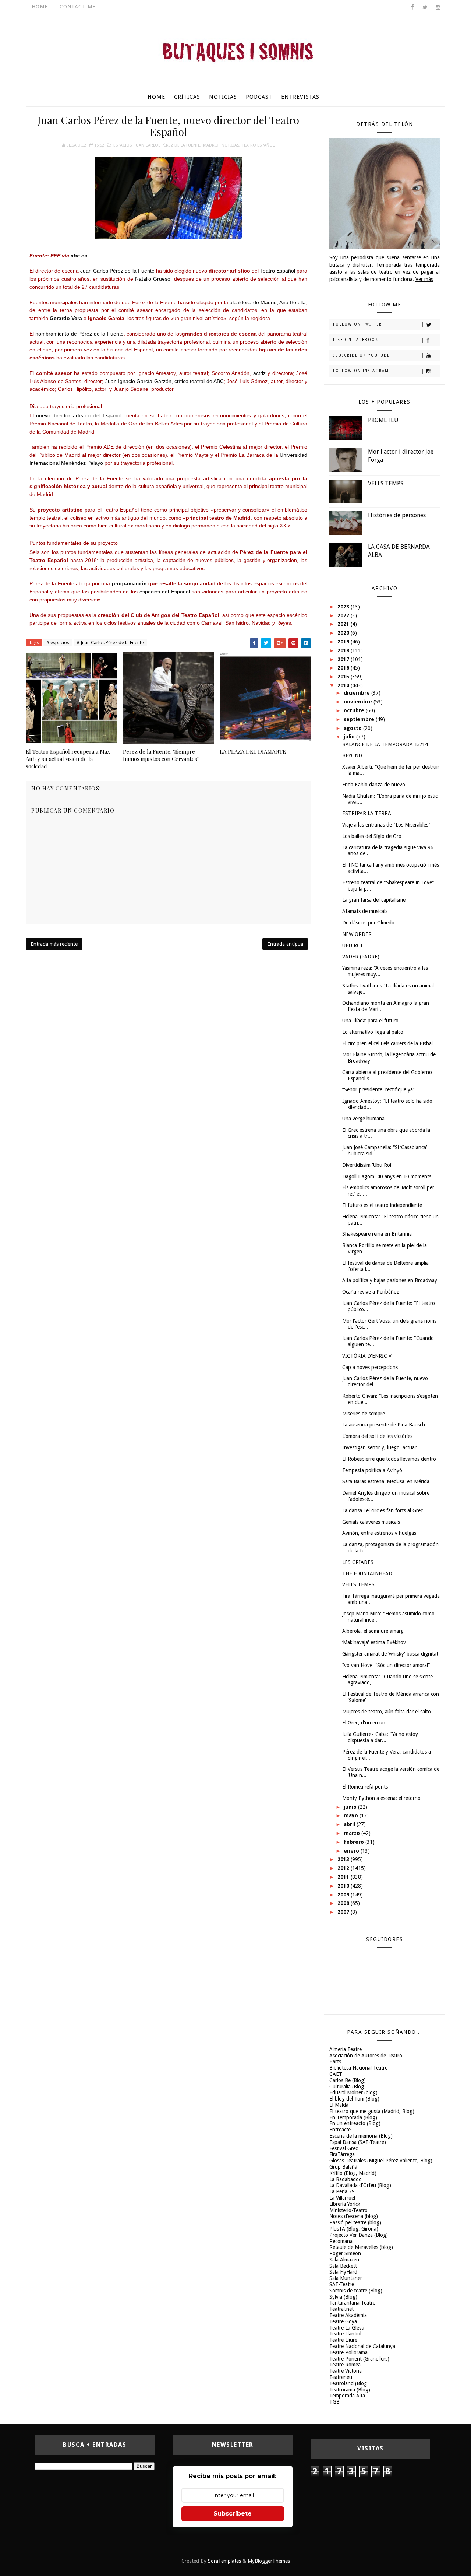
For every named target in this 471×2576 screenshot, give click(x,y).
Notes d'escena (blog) (354, 2216)
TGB (334, 2402)
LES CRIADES (358, 1562)
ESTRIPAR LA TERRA (367, 813)
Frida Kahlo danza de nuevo (374, 785)
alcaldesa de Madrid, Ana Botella (268, 302)
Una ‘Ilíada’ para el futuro (370, 1021)
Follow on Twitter (357, 324)
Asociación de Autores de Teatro (366, 2056)
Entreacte (340, 2130)
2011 (344, 1877)
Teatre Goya (343, 2321)
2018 (344, 650)
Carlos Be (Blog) (348, 2080)
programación (129, 583)
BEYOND (352, 755)
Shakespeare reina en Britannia (377, 1234)
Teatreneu (341, 2377)
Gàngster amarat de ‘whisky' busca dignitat (390, 1654)
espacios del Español (165, 592)
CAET (336, 2074)
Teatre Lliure (343, 2340)
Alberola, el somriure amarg (373, 1631)
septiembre (360, 719)
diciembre (357, 693)
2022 (344, 615)
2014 (344, 685)
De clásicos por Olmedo (368, 923)
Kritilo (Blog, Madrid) (353, 2173)
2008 (344, 1903)
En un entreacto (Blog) (355, 2123)
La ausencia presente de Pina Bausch (384, 1425)
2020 (344, 633)
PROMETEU (383, 420)
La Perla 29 (342, 2191)
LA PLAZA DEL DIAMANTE (253, 751)
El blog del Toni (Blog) (354, 2099)
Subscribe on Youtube (361, 355)
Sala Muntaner (346, 2278)
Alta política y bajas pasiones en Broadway (390, 1280)
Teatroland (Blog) (349, 2383)
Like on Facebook (356, 340)
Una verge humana (363, 1119)
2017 (344, 659)
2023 (344, 607)
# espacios (58, 643)
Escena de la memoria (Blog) (361, 2136)
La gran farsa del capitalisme (374, 900)
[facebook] (412, 7)
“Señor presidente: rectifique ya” (378, 1089)
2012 (344, 1868)
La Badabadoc (345, 2179)
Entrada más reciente (54, 944)
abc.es (79, 256)
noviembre (359, 702)
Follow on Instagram (361, 371)
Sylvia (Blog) (343, 2297)
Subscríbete (233, 2514)
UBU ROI (352, 945)
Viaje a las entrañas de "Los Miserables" (386, 825)
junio (351, 1807)
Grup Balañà (343, 2167)
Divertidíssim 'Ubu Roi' (367, 1165)
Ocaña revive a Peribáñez (371, 1292)
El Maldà (339, 2105)
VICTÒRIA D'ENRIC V (367, 1356)
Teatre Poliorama (348, 2352)
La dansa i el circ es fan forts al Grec (383, 1510)
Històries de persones (397, 515)
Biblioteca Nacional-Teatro (359, 2068)
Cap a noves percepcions (370, 1367)
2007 (344, 1912)
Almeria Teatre (346, 2049)
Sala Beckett (343, 2266)
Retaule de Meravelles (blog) (361, 2247)
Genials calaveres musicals (371, 1522)
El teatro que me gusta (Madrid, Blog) (372, 2111)
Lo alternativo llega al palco (373, 1032)
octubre (355, 710)
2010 (344, 1886)
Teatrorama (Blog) (350, 2390)
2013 (344, 1859)
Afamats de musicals (365, 911)
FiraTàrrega (342, 2154)
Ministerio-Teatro (348, 2210)
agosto (353, 728)
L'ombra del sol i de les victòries (377, 1436)
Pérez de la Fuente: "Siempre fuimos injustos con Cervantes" (161, 755)
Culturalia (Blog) (348, 2087)
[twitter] (425, 7)
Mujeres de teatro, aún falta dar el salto (387, 1712)
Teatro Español (258, 145)
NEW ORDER (357, 934)
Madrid (211, 145)
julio (350, 737)
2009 (344, 1895)
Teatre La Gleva (347, 2328)
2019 (344, 642)
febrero (355, 1842)
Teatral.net (341, 2309)
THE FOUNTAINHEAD (367, 1573)
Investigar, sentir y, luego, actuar (379, 1447)
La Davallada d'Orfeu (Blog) (360, 2185)
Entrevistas (300, 97)
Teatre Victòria (346, 2371)
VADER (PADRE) (361, 957)
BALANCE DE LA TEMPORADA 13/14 (385, 744)
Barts (335, 2061)
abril (350, 1824)
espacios (123, 145)
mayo (352, 1815)
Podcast (259, 97)
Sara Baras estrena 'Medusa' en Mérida (386, 1481)
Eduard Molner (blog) (353, 2092)
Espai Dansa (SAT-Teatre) (358, 2142)
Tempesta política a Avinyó (372, 1470)
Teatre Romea (345, 2365)
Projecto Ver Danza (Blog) (359, 2235)
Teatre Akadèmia (348, 2315)
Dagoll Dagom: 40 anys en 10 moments (387, 1176)
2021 (344, 624)
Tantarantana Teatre (352, 2303)
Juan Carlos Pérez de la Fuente (167, 145)
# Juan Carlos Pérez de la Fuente (110, 643)
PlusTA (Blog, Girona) (354, 2229)
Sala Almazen (344, 2260)
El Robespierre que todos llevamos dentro (389, 1459)
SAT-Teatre (342, 2284)
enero (352, 1851)
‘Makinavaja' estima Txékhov (374, 1642)
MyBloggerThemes (269, 2561)
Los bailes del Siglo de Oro (372, 836)
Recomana (341, 2241)
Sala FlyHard (343, 2272)
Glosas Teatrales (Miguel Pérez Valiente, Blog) (381, 2161)
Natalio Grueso (153, 279)
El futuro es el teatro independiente (382, 1205)
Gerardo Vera (66, 318)
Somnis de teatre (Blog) (356, 2291)
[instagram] (438, 7)
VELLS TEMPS (386, 483)
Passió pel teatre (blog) (355, 2222)
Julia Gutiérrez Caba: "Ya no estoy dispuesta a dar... (380, 1737)
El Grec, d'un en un (364, 1723)
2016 (344, 668)
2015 (344, 677)
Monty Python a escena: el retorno (381, 1798)
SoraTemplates (224, 2561)
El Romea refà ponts (365, 1787)
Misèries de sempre (364, 1414)
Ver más (424, 279)
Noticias (223, 97)
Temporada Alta (347, 2396)
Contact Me (78, 7)
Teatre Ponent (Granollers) (359, 2359)
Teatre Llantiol (345, 2334)
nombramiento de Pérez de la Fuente (79, 334)
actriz (259, 373)
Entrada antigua (285, 944)
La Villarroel (342, 2198)
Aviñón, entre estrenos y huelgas (379, 1533)
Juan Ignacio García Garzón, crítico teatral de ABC (164, 381)
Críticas (187, 97)
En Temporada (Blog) (353, 2117)
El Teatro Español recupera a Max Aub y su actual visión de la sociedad (68, 759)
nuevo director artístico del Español (79, 415)
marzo (353, 1833)
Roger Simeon (345, 2253)
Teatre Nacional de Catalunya (362, 2346)
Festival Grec (343, 2148)
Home (40, 7)
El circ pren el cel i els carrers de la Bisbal (387, 1043)
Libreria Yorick (345, 2204)
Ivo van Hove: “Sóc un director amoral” (386, 1665)
